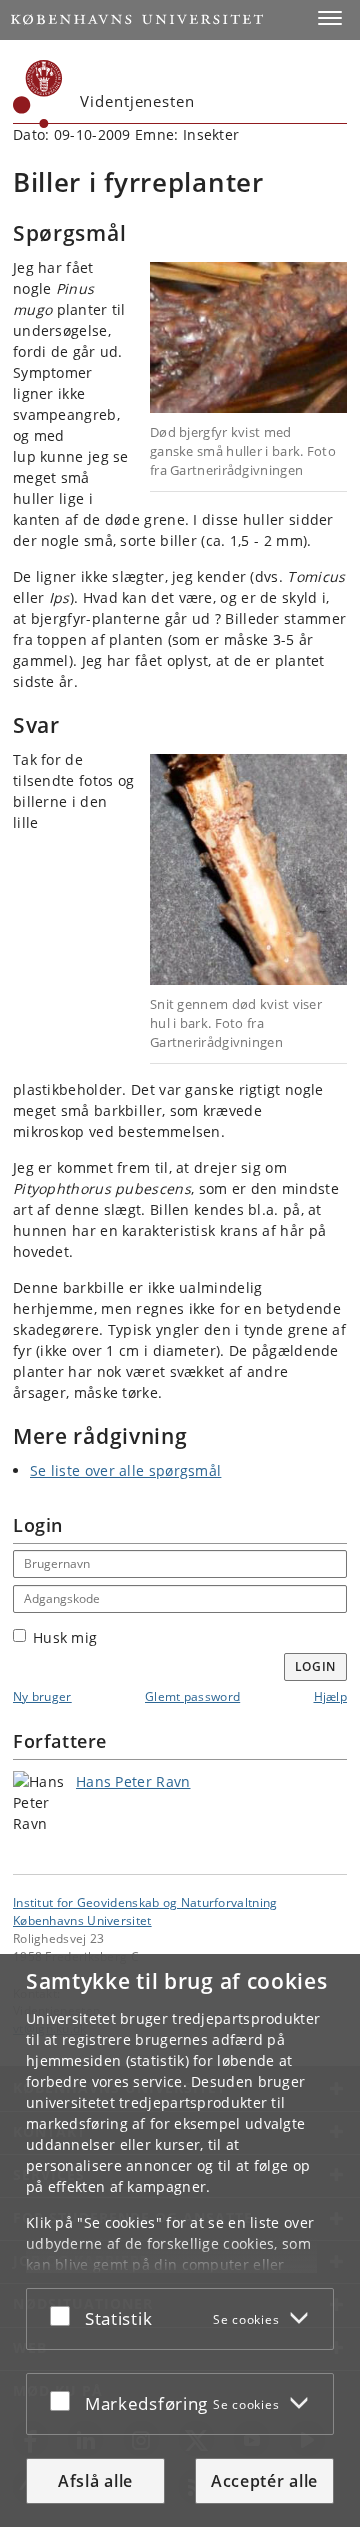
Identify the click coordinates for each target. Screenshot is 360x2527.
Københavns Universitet (82, 1920)
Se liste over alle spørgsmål (125, 1470)
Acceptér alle (264, 2481)
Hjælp (331, 1696)
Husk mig (65, 1637)
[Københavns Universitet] (38, 94)
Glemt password (192, 1696)
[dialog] (180, 2240)
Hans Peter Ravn (133, 1781)
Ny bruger (42, 1696)
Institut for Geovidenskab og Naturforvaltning (145, 1902)
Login (316, 1666)
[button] (330, 18)
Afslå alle (95, 2481)
